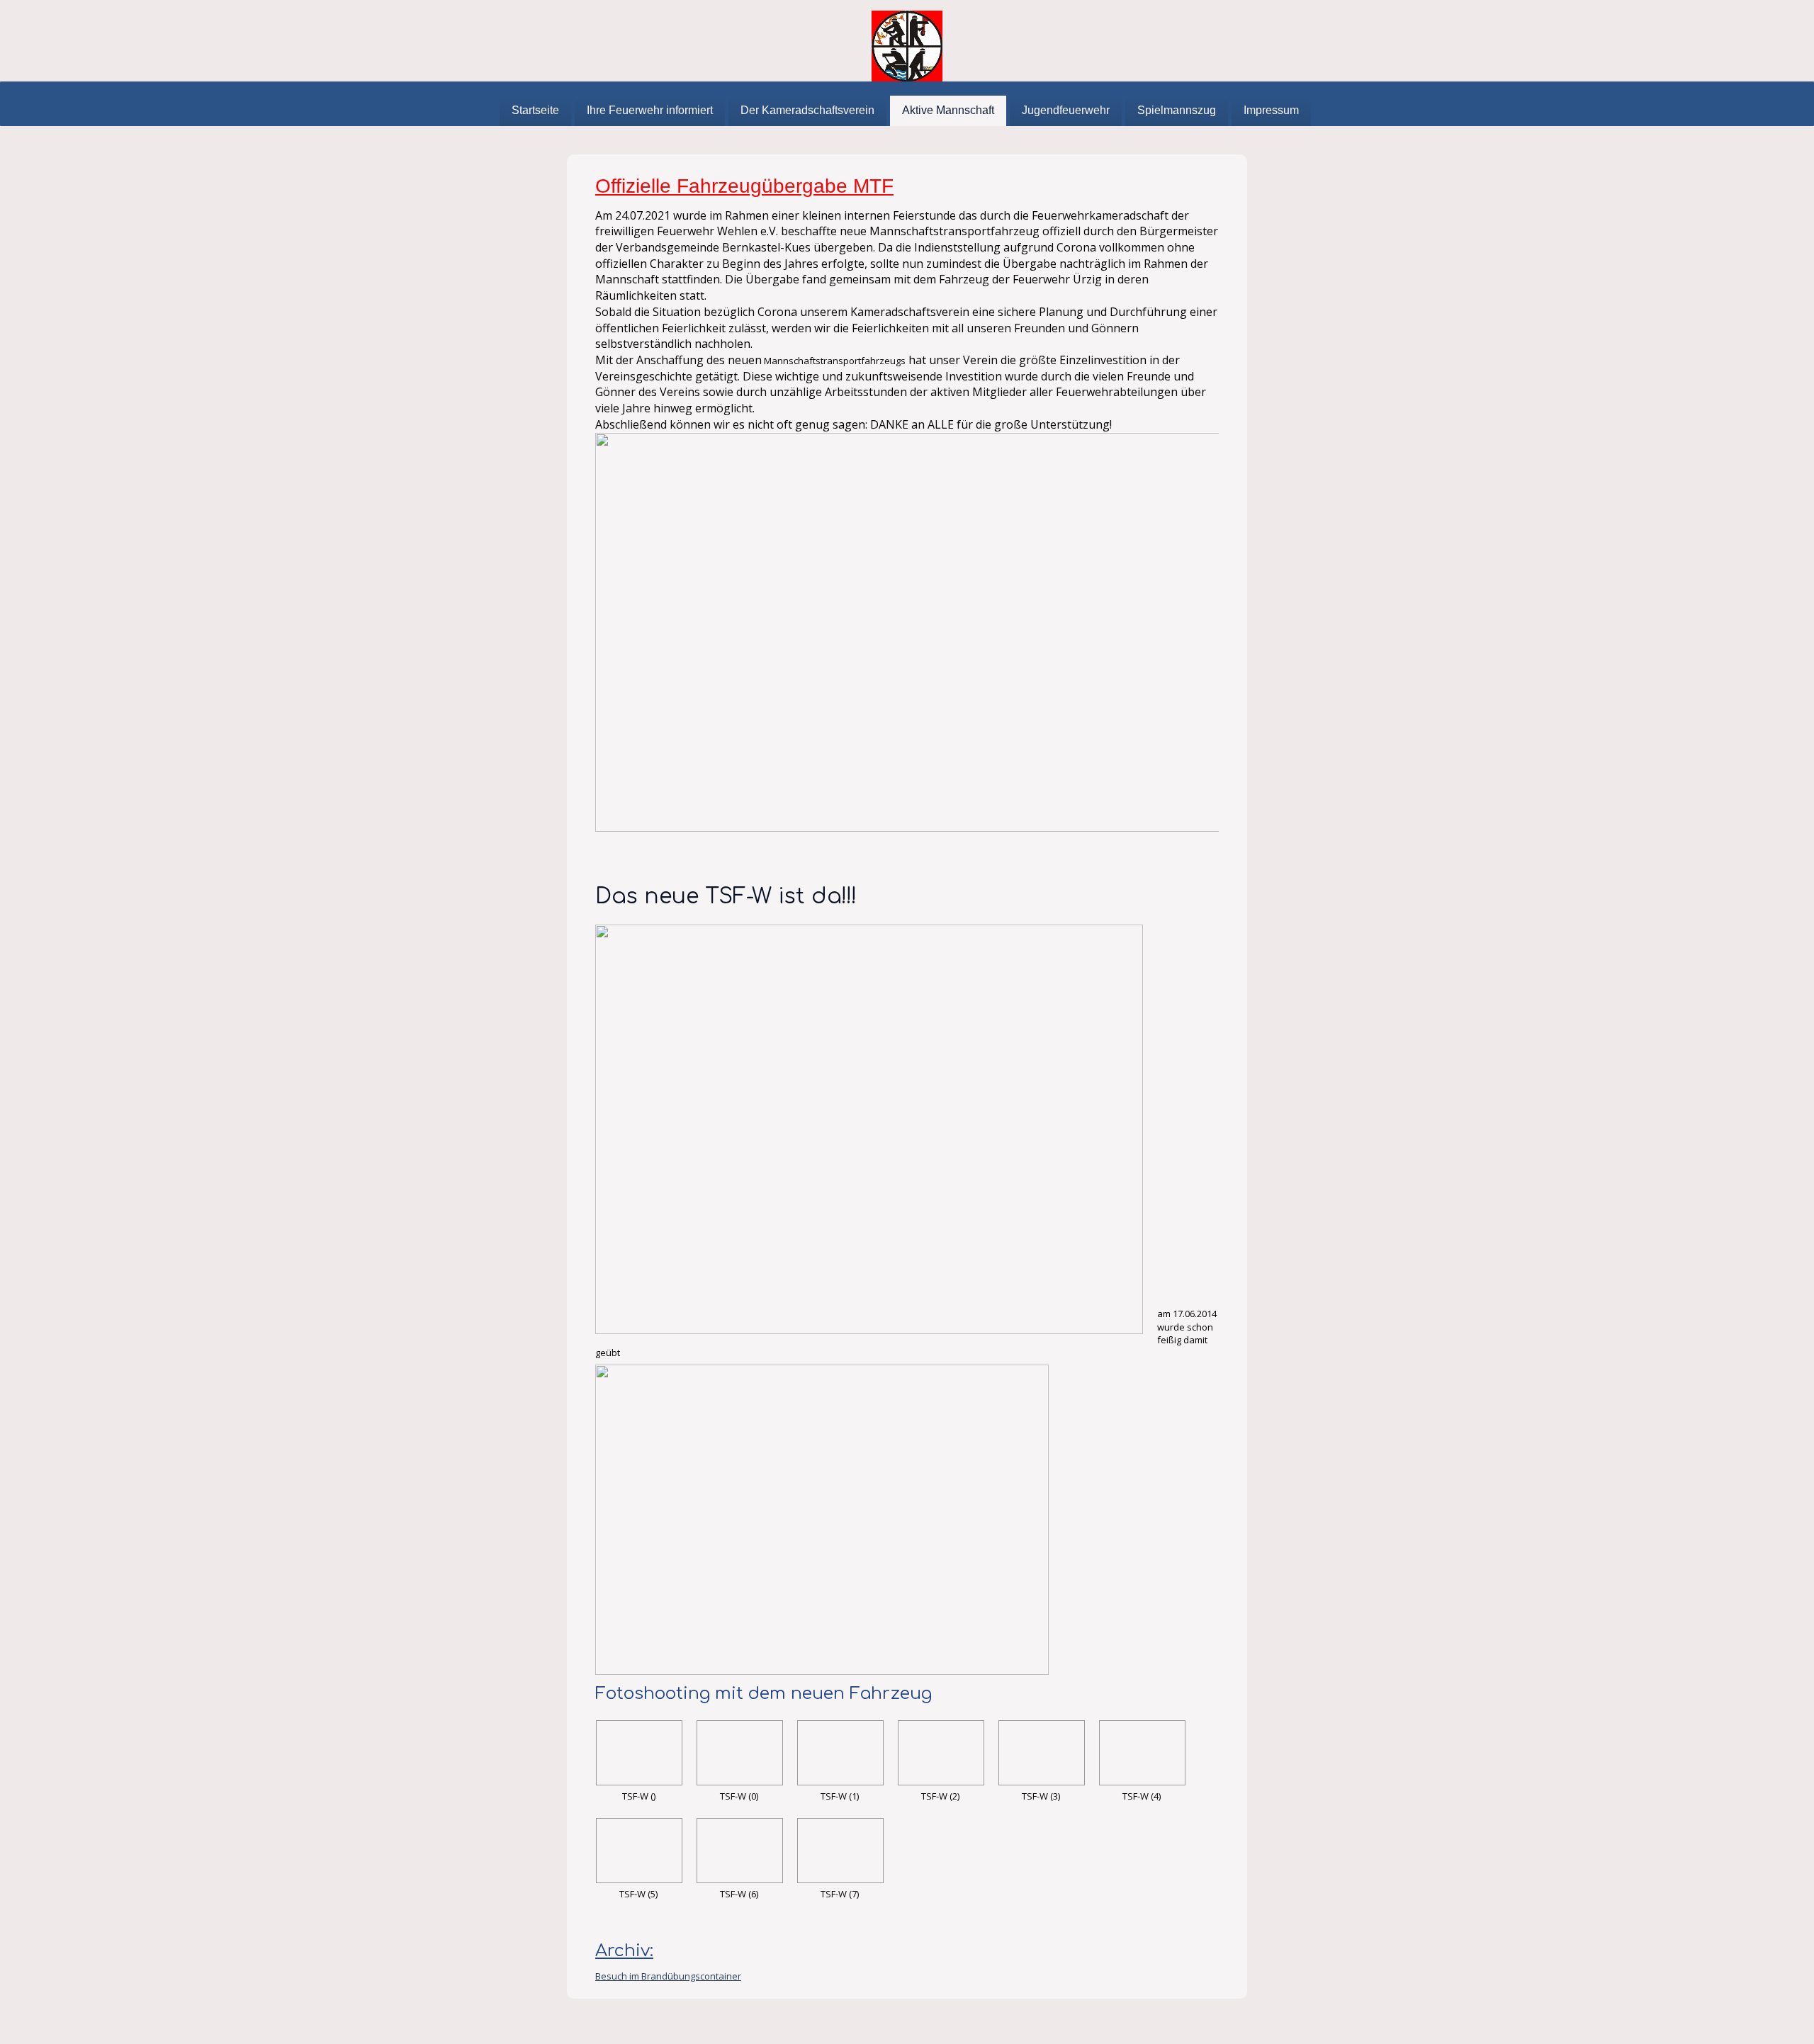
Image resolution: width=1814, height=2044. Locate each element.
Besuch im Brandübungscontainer (668, 1976)
